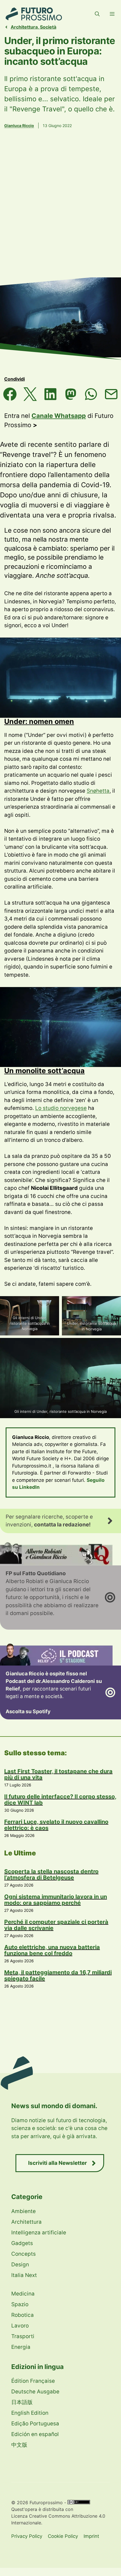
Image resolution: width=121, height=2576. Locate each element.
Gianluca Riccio (19, 126)
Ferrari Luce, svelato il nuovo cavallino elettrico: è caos (56, 1825)
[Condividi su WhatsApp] (91, 394)
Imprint (91, 2536)
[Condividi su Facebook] (10, 394)
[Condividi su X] (30, 394)
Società (48, 27)
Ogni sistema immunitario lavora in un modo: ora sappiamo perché (56, 1900)
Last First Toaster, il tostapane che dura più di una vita (58, 1774)
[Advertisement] (60, 211)
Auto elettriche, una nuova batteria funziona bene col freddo (52, 1950)
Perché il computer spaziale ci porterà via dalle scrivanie (56, 1925)
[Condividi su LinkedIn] (50, 394)
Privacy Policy (27, 2536)
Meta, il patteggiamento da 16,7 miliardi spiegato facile (58, 1975)
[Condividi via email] (111, 394)
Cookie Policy (63, 2536)
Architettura (24, 27)
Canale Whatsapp (59, 416)
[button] (97, 14)
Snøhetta (98, 791)
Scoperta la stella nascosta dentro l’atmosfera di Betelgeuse (51, 1875)
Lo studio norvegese (61, 1108)
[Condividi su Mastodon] (71, 394)
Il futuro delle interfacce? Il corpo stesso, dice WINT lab (60, 1800)
